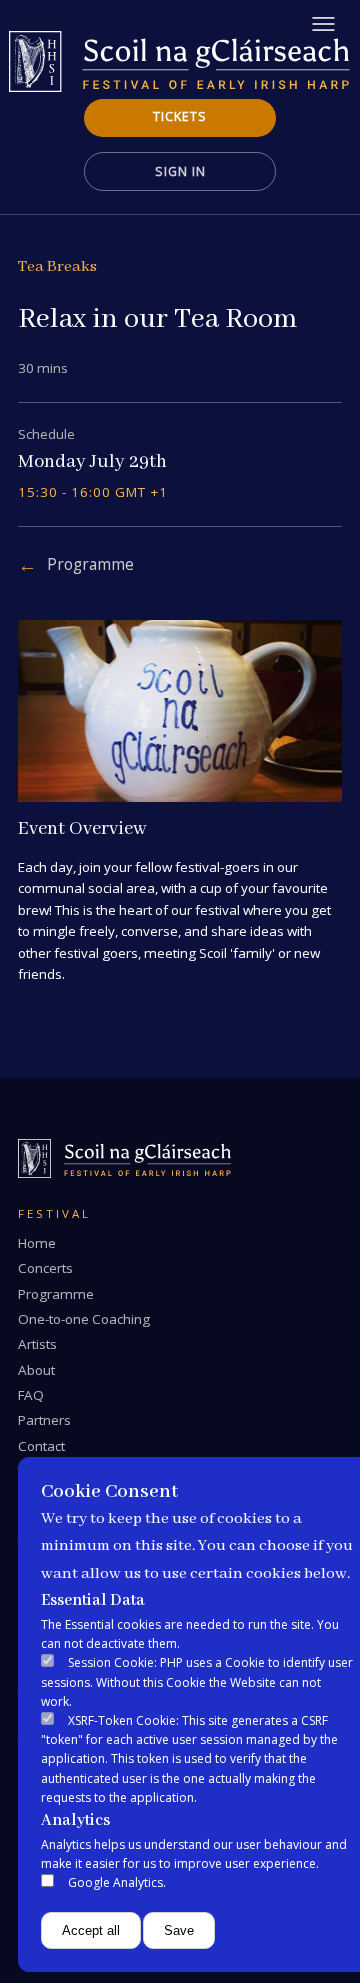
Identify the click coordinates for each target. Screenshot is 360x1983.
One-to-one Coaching (84, 1319)
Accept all (91, 1930)
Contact (41, 1446)
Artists (37, 1344)
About (36, 1370)
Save (179, 1930)
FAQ (31, 1395)
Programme (90, 564)
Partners (44, 1420)
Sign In (180, 171)
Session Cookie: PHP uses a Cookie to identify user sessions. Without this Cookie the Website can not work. (197, 1681)
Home (37, 1243)
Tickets (180, 116)
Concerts (45, 1268)
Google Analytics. (117, 1882)
